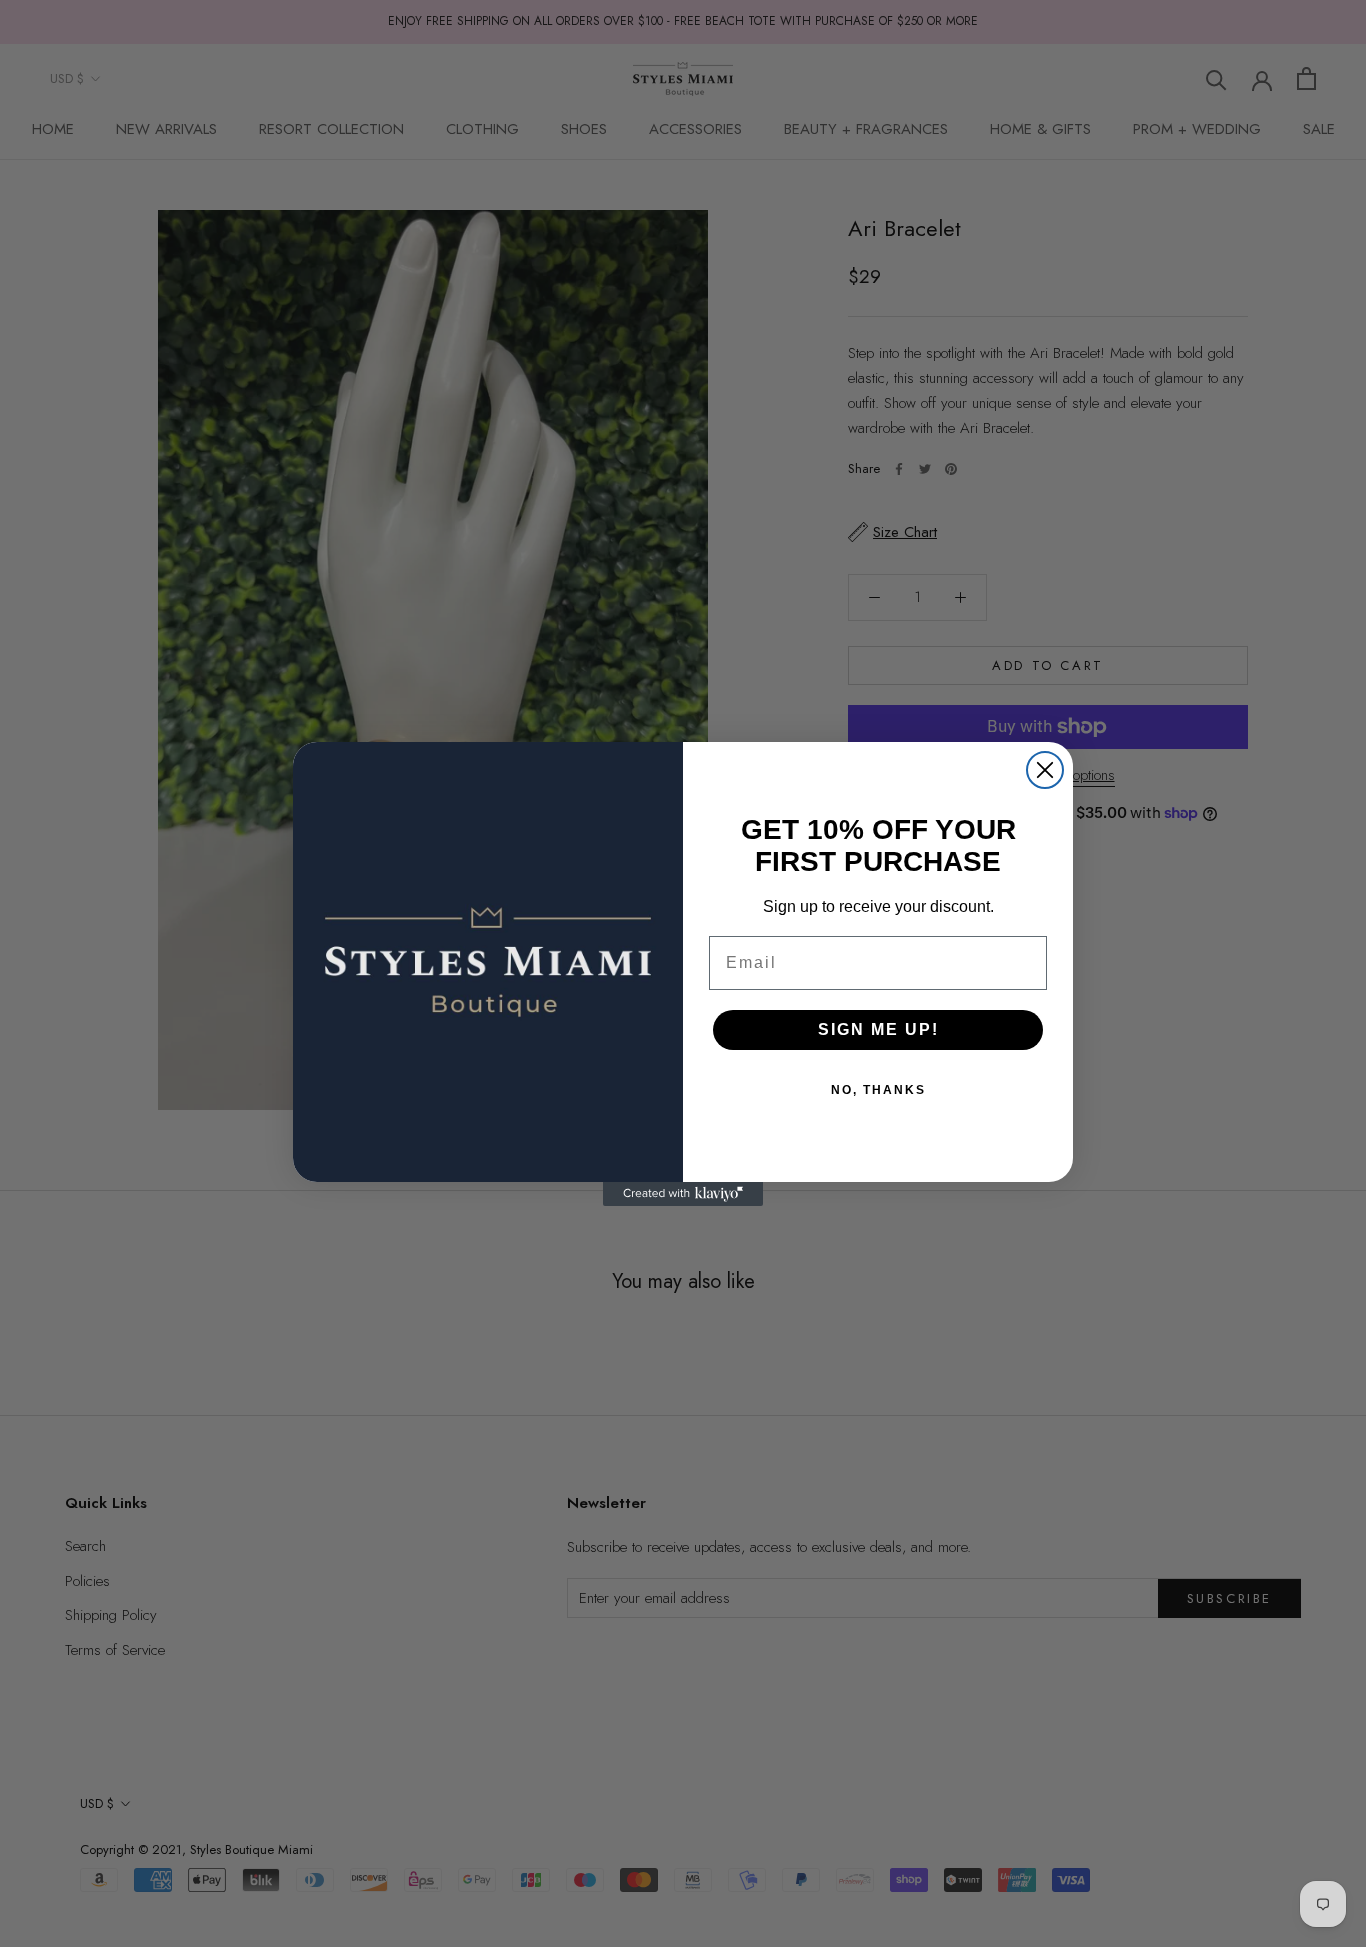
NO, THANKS (878, 1090)
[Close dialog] (1045, 770)
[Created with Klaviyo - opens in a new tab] (683, 1194)
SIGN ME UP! (878, 1029)
